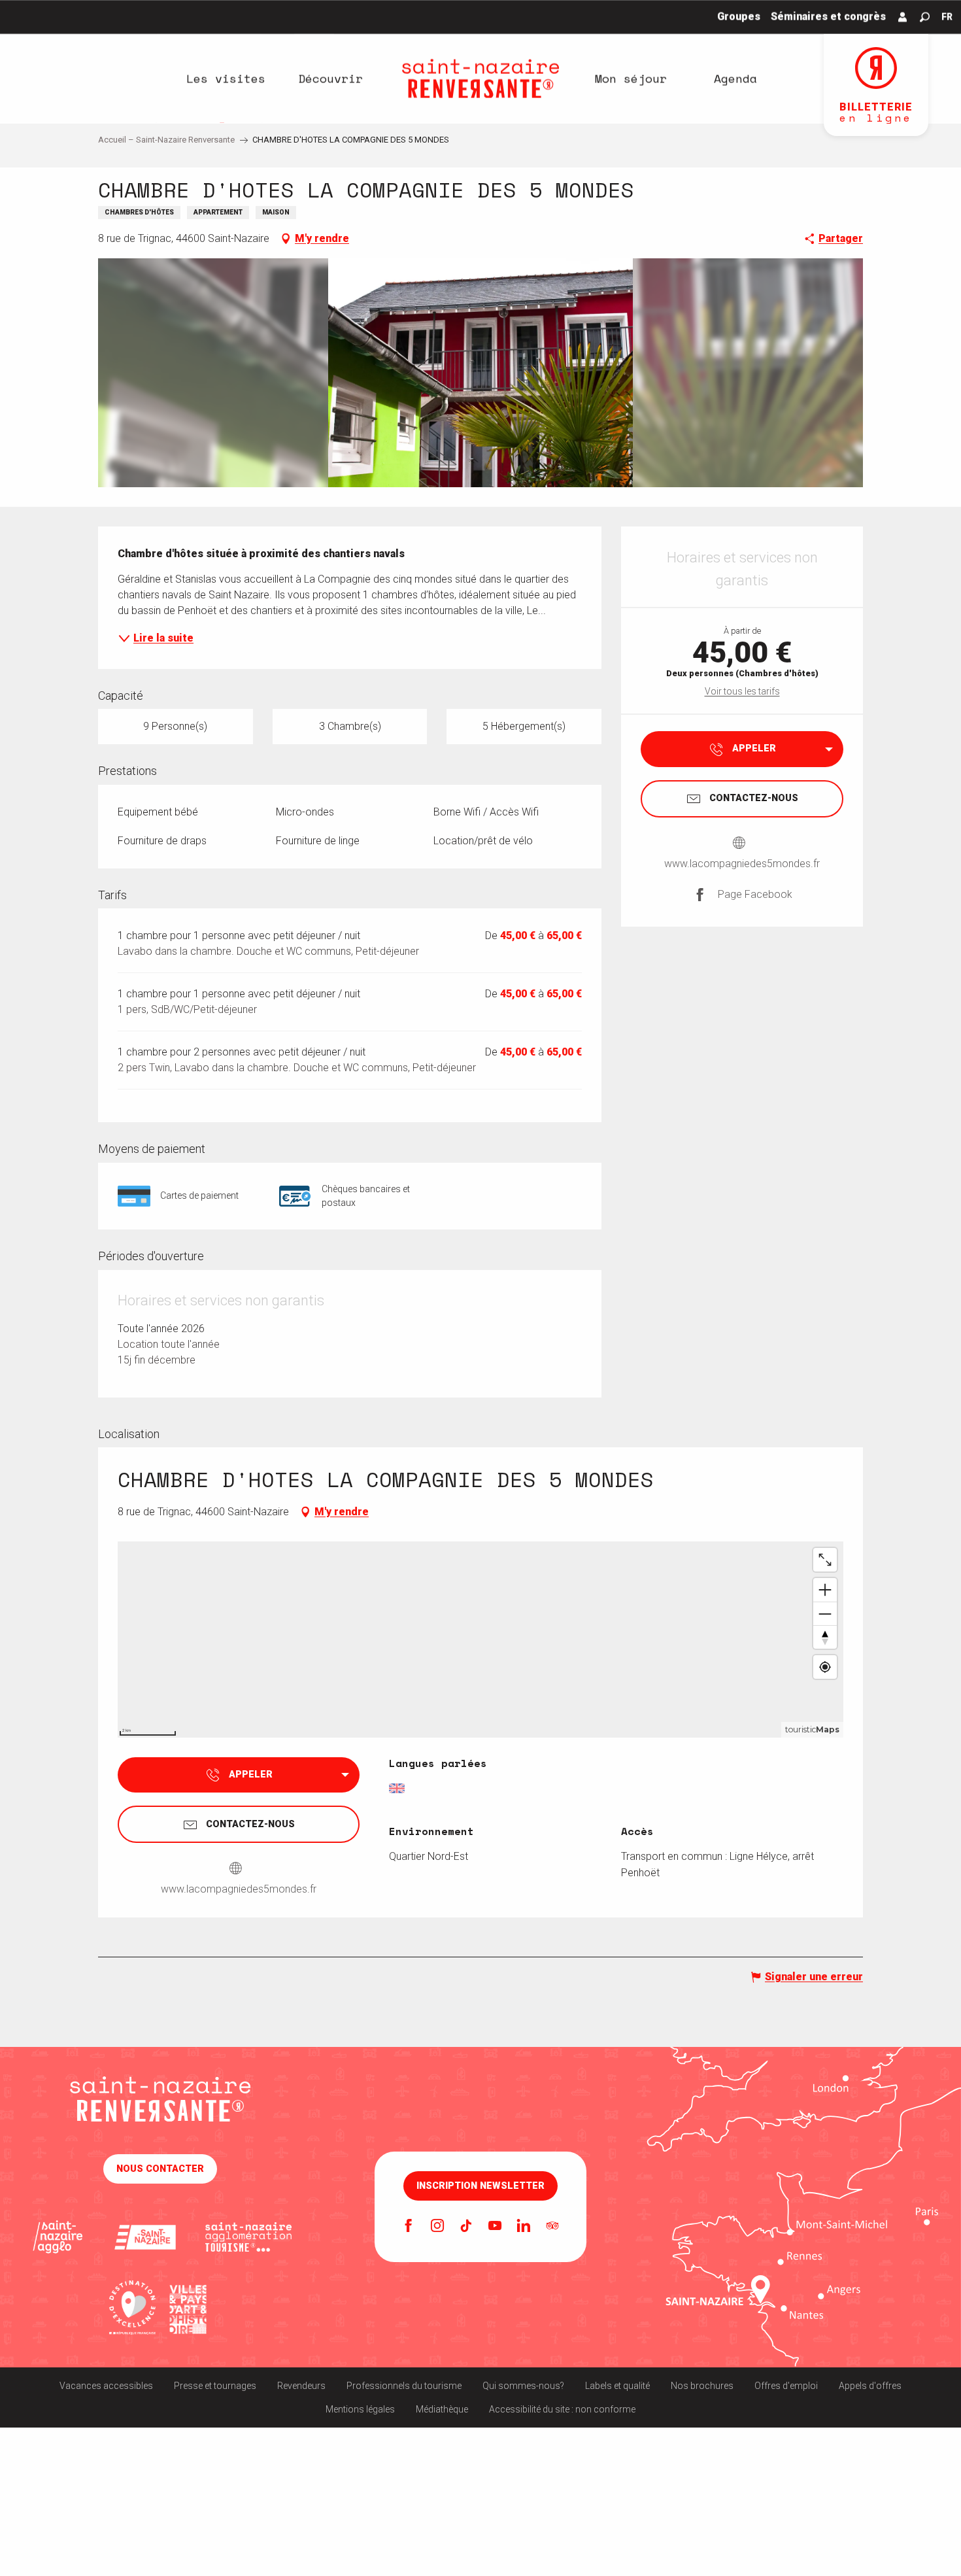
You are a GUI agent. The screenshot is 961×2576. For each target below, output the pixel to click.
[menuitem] (226, 78)
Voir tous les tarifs (742, 691)
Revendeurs (301, 2386)
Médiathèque (442, 2409)
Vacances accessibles (106, 2386)
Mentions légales (360, 2409)
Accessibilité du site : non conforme (562, 2409)
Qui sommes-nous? (523, 2386)
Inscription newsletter (480, 2186)
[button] (925, 17)
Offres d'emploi (786, 2386)
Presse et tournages (215, 2386)
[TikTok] (466, 2227)
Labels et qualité (617, 2386)
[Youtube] (495, 2227)
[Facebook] (409, 2227)
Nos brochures (702, 2386)
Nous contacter (160, 2169)
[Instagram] (437, 2227)
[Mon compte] (903, 17)
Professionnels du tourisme (404, 2386)
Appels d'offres (870, 2386)
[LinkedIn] (524, 2227)
